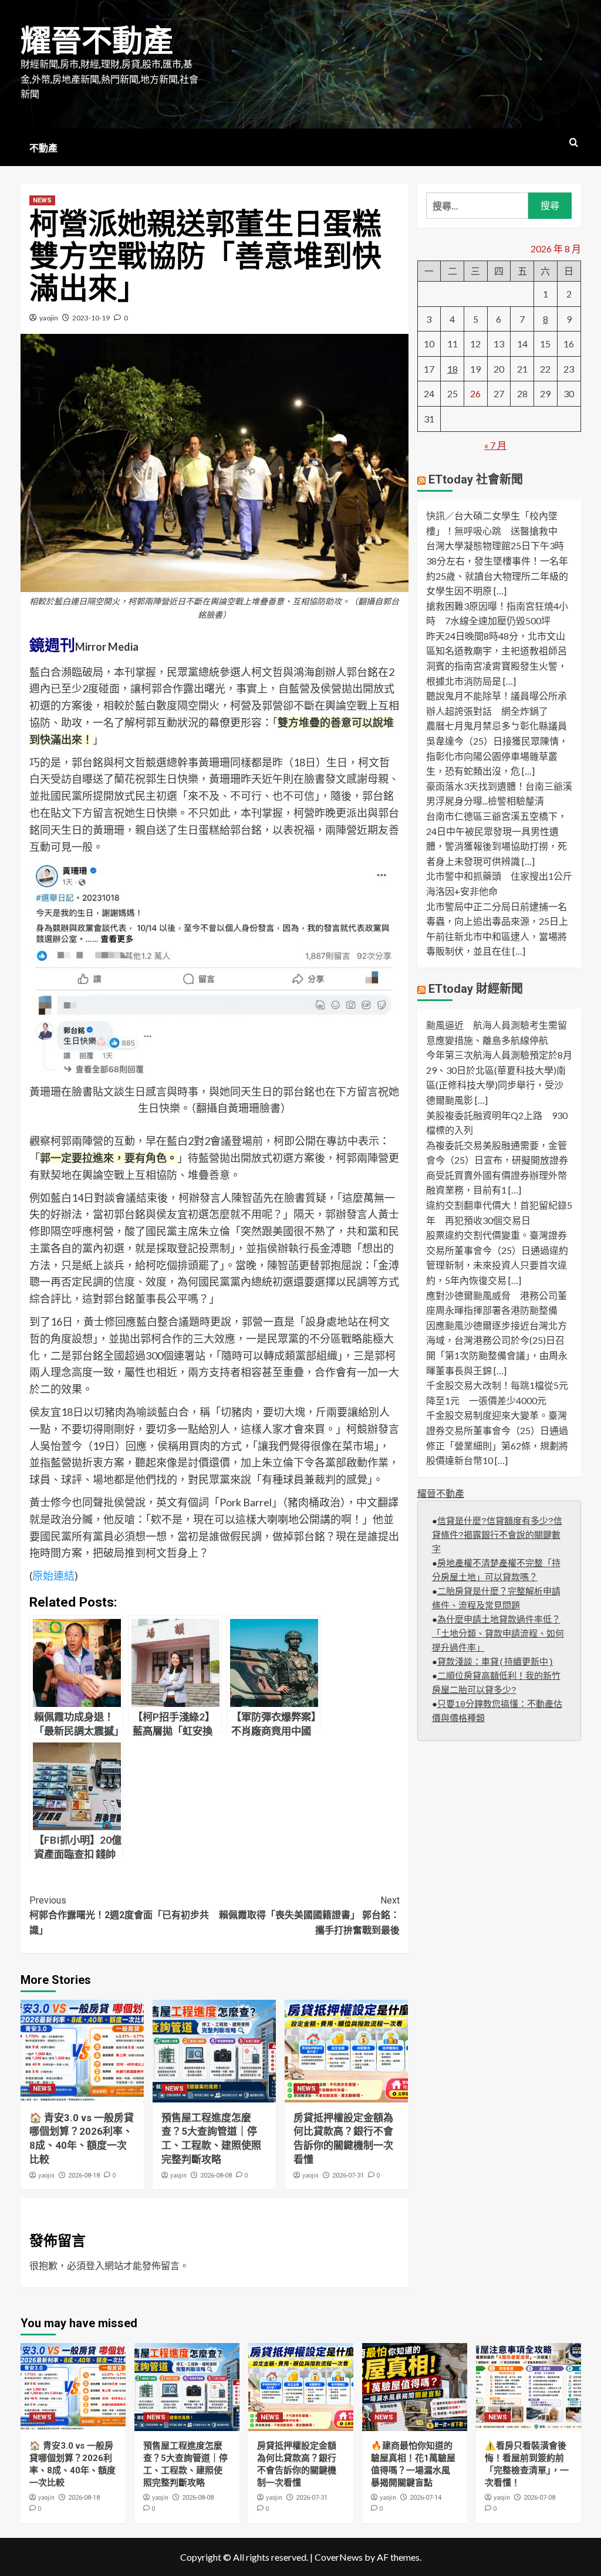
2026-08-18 (84, 2176)
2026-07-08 (539, 2498)
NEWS (42, 200)
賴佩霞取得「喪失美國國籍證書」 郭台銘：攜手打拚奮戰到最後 (309, 1915)
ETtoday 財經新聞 (476, 989)
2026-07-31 (348, 2176)
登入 (95, 2265)
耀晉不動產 (97, 41)
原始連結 (53, 1576)
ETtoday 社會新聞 (476, 479)
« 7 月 (495, 445)
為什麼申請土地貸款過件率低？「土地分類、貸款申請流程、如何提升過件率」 (498, 1634)
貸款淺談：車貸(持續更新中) (495, 1663)
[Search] (574, 143)
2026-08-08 (216, 2176)
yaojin (49, 318)
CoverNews (339, 2557)
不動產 (43, 148)
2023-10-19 (91, 318)
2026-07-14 (426, 2498)
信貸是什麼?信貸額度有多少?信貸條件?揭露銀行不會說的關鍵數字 (497, 1536)
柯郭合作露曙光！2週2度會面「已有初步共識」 (119, 1915)
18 (453, 369)
